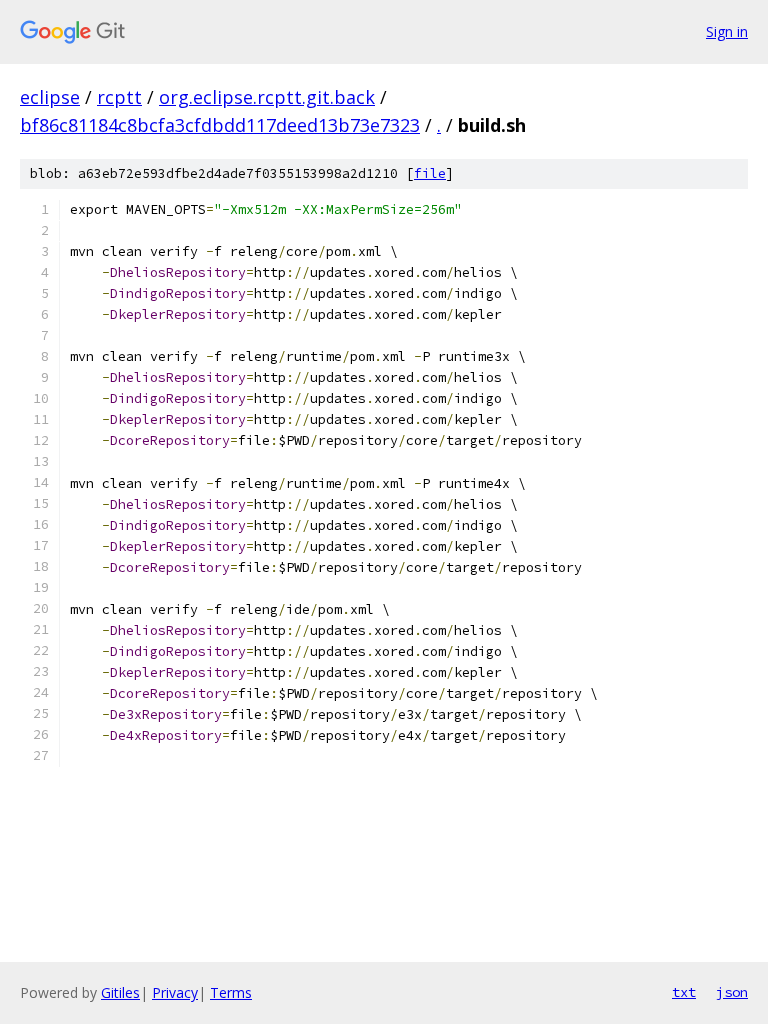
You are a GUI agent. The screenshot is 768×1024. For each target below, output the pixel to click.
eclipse (50, 97)
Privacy (175, 992)
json (732, 992)
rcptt (119, 97)
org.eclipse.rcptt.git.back (267, 97)
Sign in (727, 31)
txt (684, 992)
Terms (231, 992)
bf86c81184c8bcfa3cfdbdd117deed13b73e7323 (220, 125)
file (430, 173)
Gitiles (120, 992)
